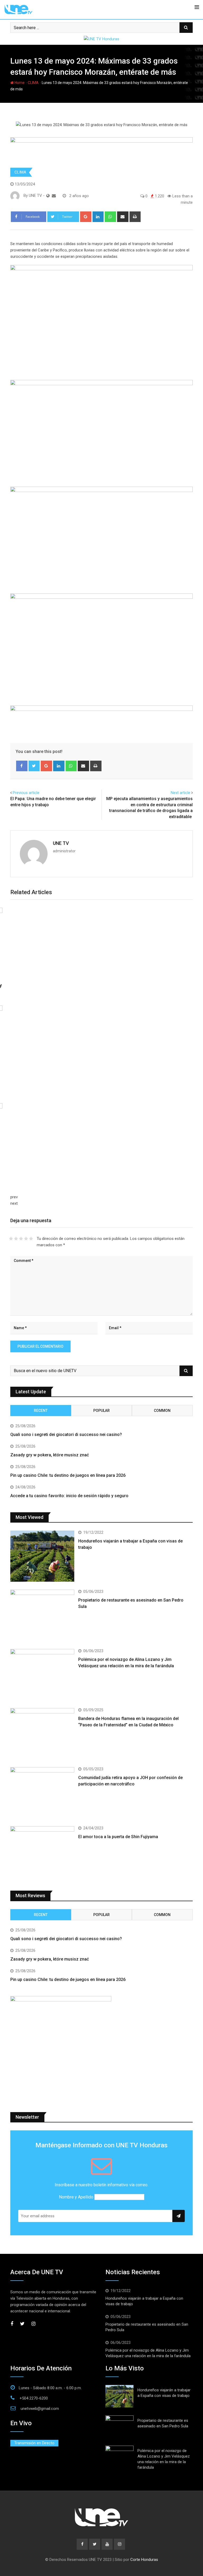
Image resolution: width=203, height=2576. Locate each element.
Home (19, 83)
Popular (101, 1411)
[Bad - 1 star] (11, 1239)
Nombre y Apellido (76, 2197)
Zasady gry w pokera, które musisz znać (50, 1455)
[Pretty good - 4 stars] (26, 1239)
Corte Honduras (144, 2560)
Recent (41, 1411)
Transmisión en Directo (34, 2443)
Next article (181, 793)
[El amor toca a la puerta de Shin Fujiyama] (42, 1852)
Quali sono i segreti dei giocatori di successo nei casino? (66, 1435)
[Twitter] (34, 766)
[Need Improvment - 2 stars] (16, 1239)
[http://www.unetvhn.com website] (48, 196)
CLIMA (33, 83)
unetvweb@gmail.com (40, 2409)
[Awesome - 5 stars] (31, 1239)
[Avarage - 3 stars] (21, 1239)
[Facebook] (22, 766)
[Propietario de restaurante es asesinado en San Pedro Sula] (42, 1615)
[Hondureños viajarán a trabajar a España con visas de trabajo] (42, 1556)
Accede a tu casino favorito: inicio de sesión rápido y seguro (69, 1496)
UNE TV (61, 843)
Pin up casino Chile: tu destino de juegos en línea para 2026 (68, 1475)
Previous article (26, 793)
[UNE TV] (54, 196)
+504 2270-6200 (34, 2398)
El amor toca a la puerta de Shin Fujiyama (118, 1837)
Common (162, 1411)
